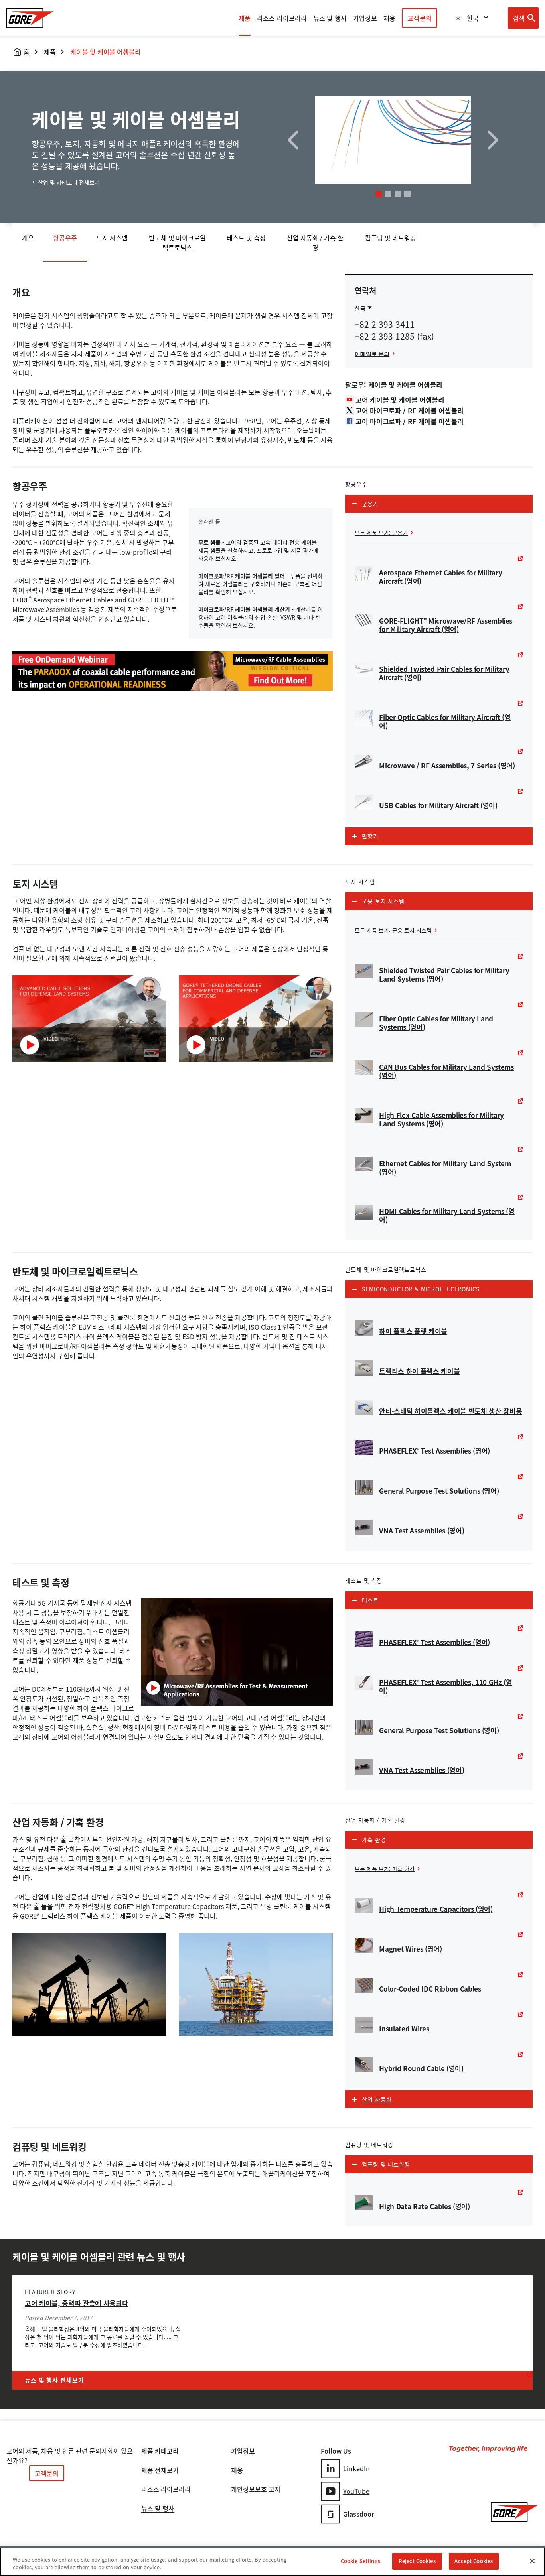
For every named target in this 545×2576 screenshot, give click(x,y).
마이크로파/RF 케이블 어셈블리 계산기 (244, 609)
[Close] (532, 2561)
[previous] (293, 140)
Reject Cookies (417, 2561)
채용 (237, 2471)
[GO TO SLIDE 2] (388, 194)
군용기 (370, 504)
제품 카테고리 (160, 2452)
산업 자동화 (377, 2099)
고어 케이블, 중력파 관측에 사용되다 (76, 2303)
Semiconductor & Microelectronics (421, 1289)
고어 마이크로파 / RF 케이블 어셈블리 (410, 410)
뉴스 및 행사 (158, 2509)
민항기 (370, 836)
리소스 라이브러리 (166, 2490)
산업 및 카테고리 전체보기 (69, 182)
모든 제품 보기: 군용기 (381, 533)
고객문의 (419, 18)
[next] (493, 140)
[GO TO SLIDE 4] (407, 194)
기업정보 (243, 2452)
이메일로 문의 (372, 354)
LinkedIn (357, 2468)
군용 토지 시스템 (383, 901)
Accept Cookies (474, 2561)
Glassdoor (359, 2514)
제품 (245, 18)
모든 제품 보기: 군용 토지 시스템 (393, 930)
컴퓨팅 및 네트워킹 (386, 2164)
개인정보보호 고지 (256, 2490)
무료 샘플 (209, 542)
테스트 (370, 1600)
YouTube (356, 2491)
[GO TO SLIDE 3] (398, 194)
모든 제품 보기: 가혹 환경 (385, 1869)
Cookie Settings (360, 2561)
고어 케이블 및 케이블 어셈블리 (400, 400)
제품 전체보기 (160, 2471)
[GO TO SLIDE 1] (379, 194)
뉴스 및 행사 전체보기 (54, 2380)
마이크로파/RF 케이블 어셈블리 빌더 (242, 576)
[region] (272, 2562)
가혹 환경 (374, 1840)
